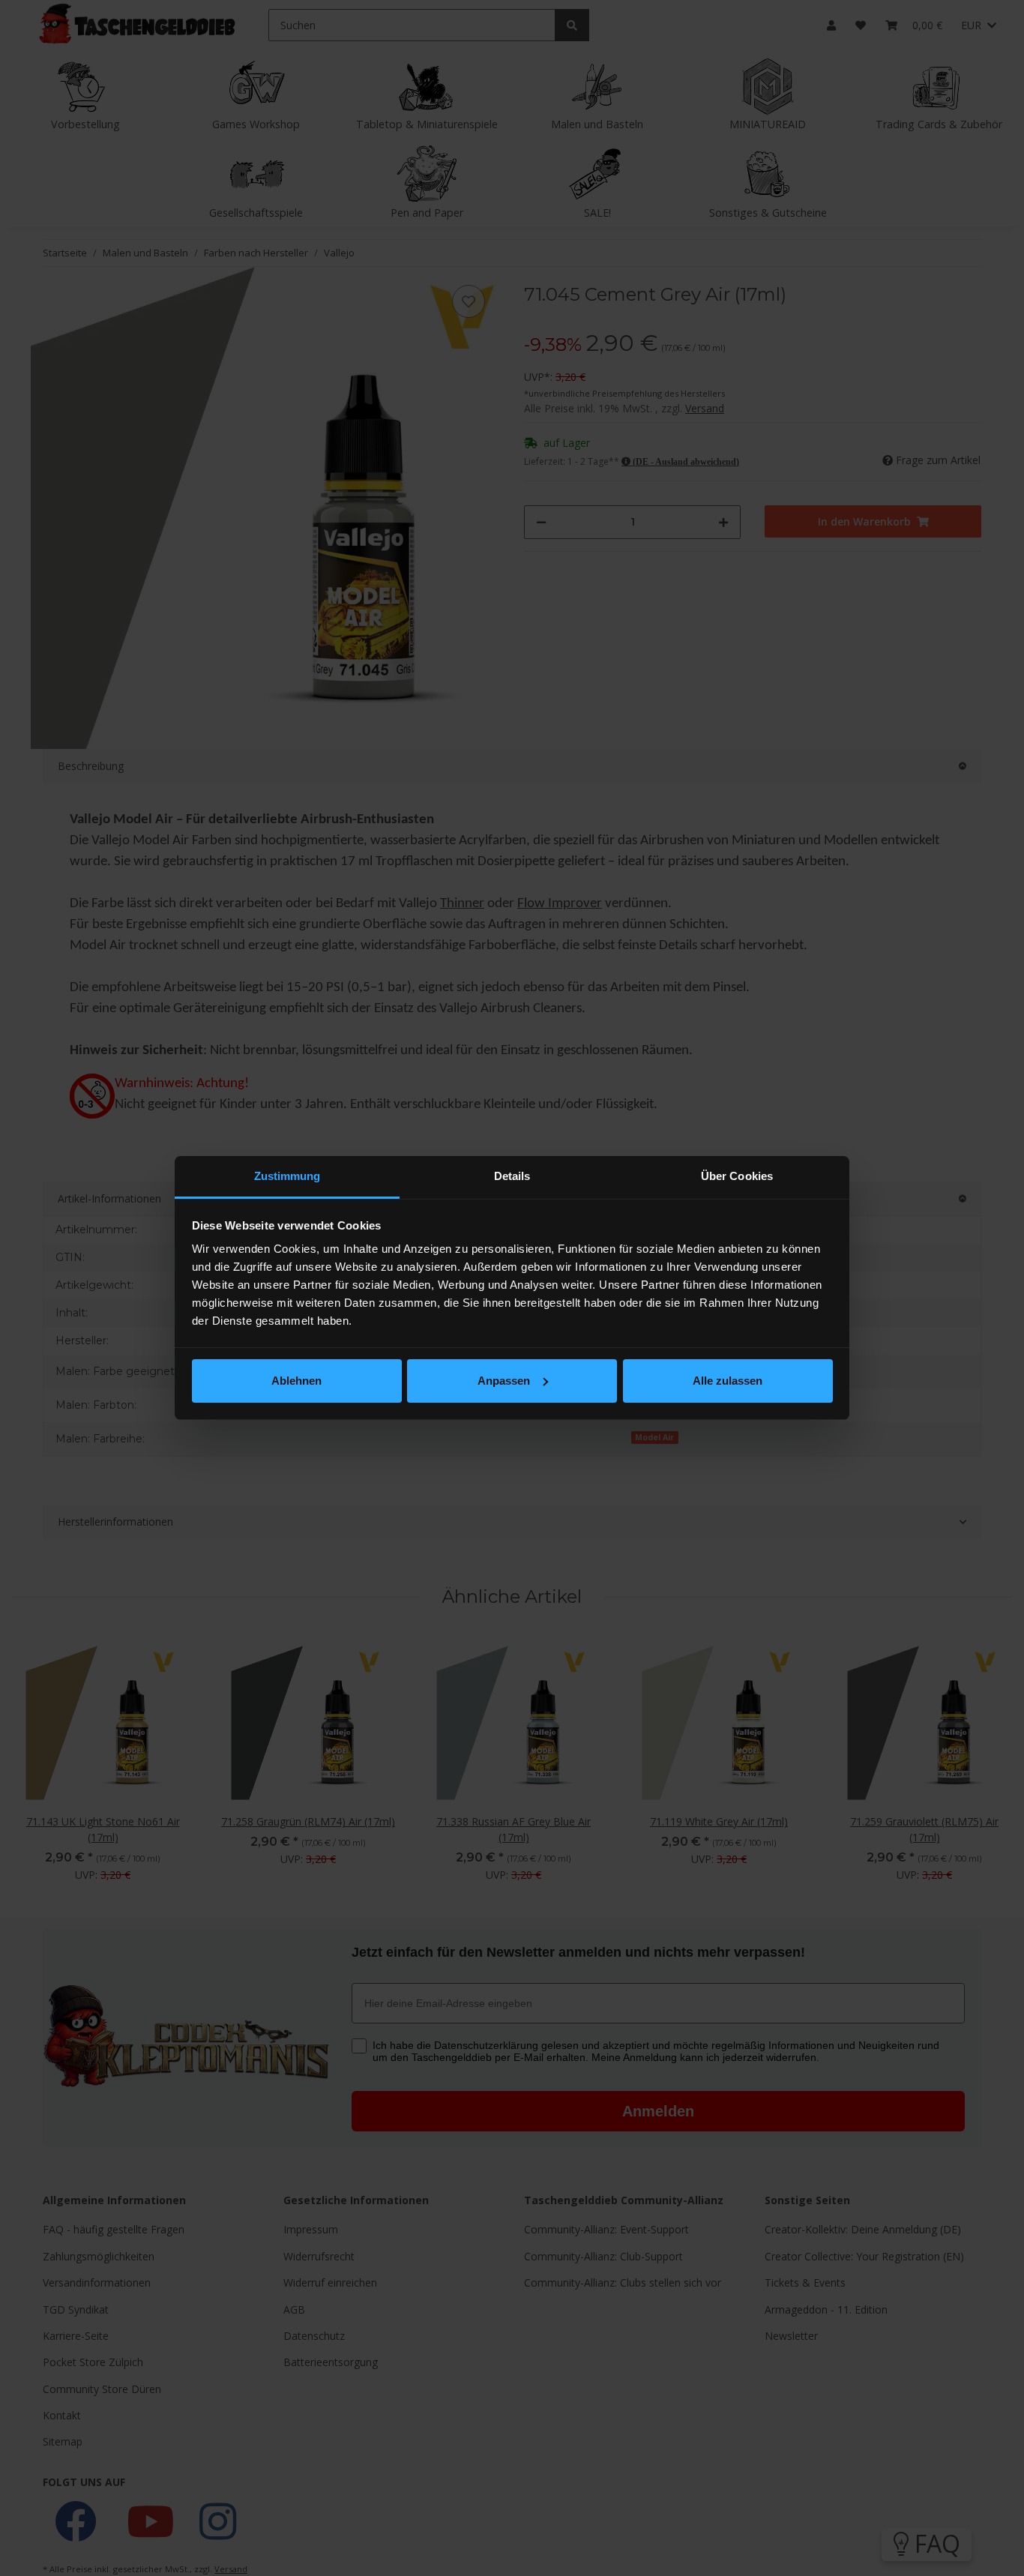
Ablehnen (296, 1381)
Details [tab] (512, 1176)
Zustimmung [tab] (287, 1176)
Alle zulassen (728, 1381)
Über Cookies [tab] (737, 1176)
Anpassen (504, 1381)
